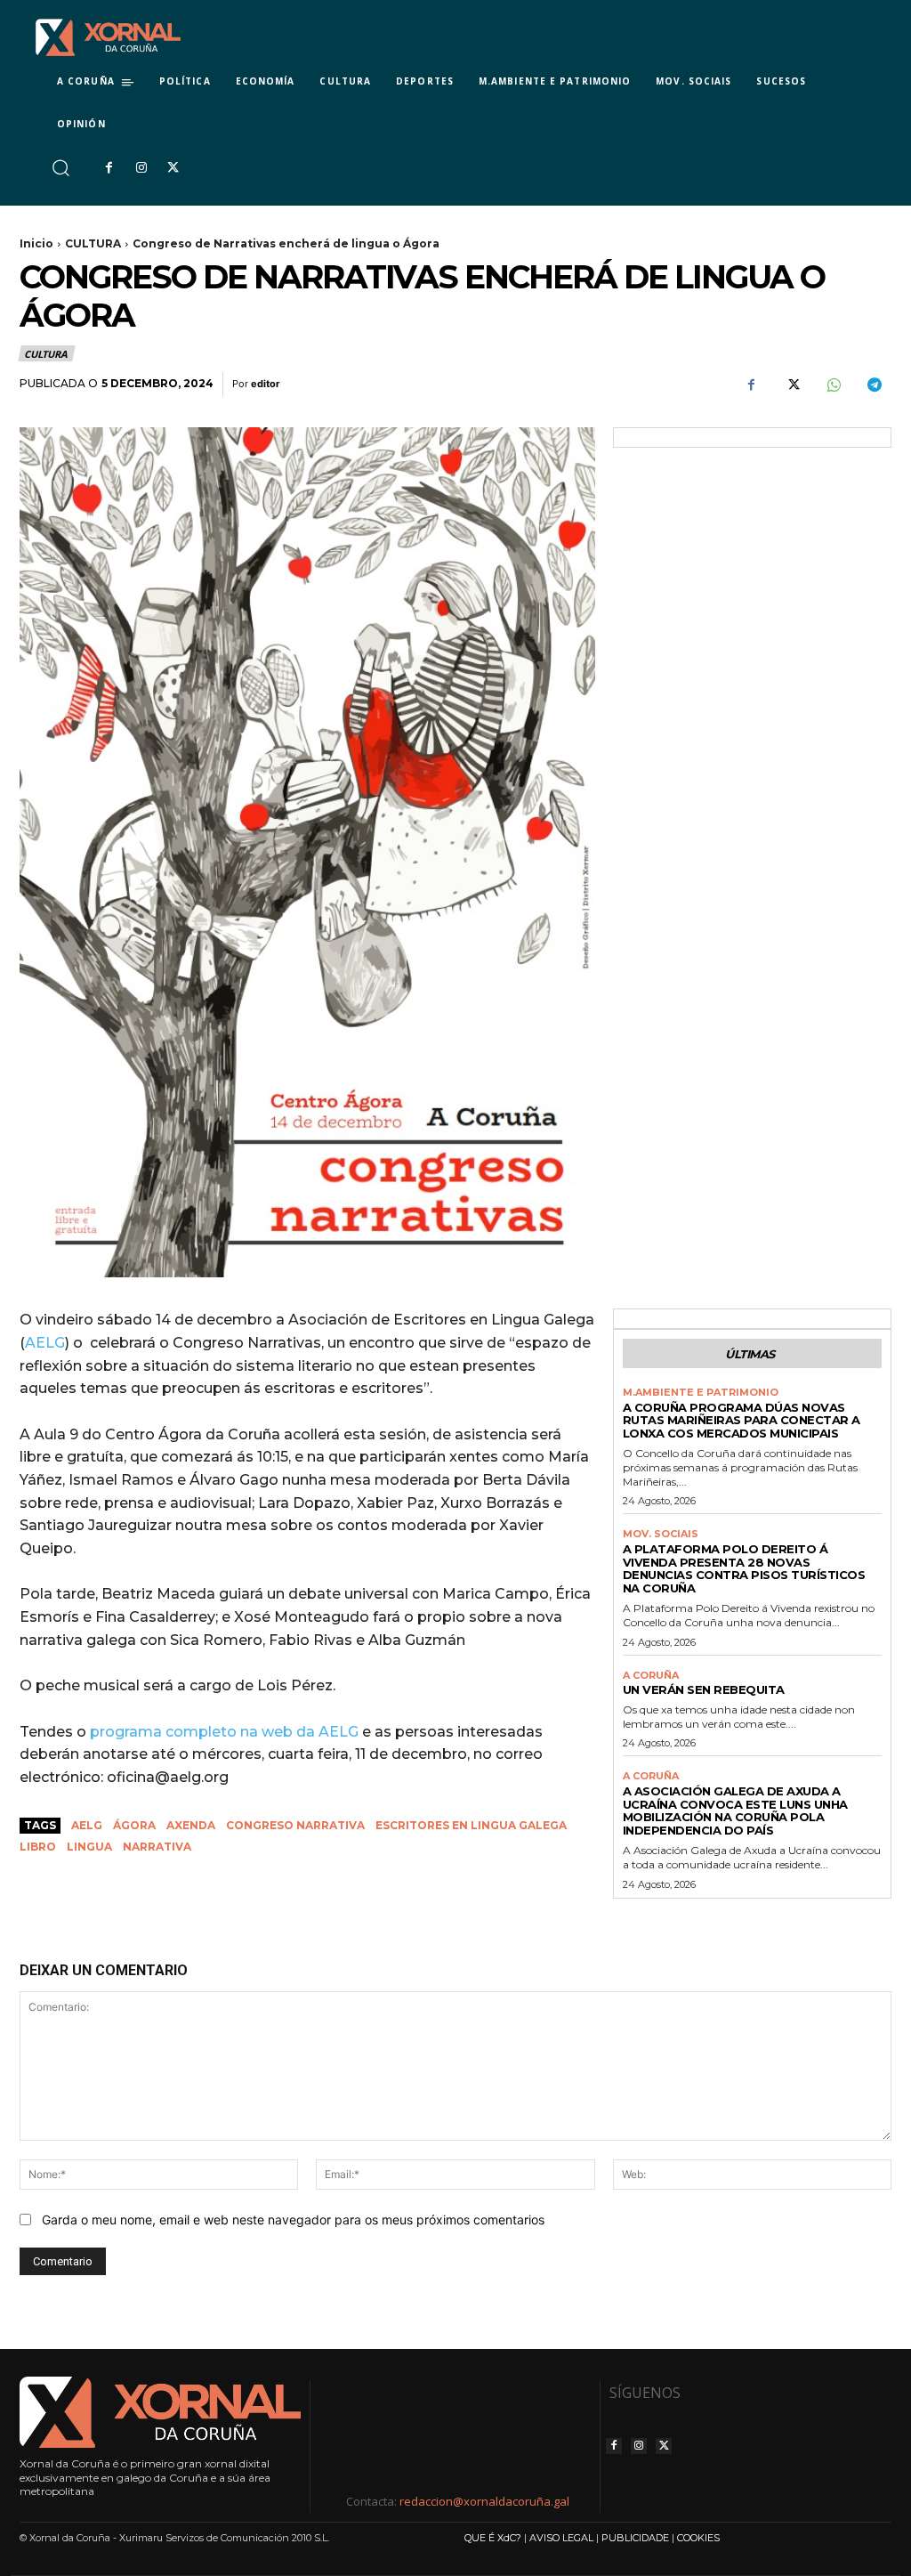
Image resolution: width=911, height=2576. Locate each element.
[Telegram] (874, 385)
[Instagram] (141, 168)
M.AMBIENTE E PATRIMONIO (701, 1393)
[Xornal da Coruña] (108, 37)
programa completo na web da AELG (224, 1732)
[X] (173, 168)
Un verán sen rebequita (704, 1689)
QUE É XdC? (493, 2538)
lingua (89, 1847)
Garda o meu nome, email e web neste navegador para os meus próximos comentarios (293, 2220)
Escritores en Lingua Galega (471, 1825)
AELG (45, 1343)
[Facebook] (109, 168)
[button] (60, 168)
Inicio (36, 243)
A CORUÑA (651, 1676)
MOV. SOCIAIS (661, 1534)
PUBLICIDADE (635, 2538)
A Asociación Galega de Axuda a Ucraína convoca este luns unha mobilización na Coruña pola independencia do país (735, 1811)
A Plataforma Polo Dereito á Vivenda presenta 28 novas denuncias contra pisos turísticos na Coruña (744, 1569)
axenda (191, 1825)
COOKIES (698, 2538)
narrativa (157, 1847)
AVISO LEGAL (561, 2538)
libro (38, 1847)
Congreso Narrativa (295, 1825)
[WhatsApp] (833, 385)
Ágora (134, 1825)
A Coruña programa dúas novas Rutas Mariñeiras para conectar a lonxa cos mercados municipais (742, 1421)
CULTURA (93, 243)
